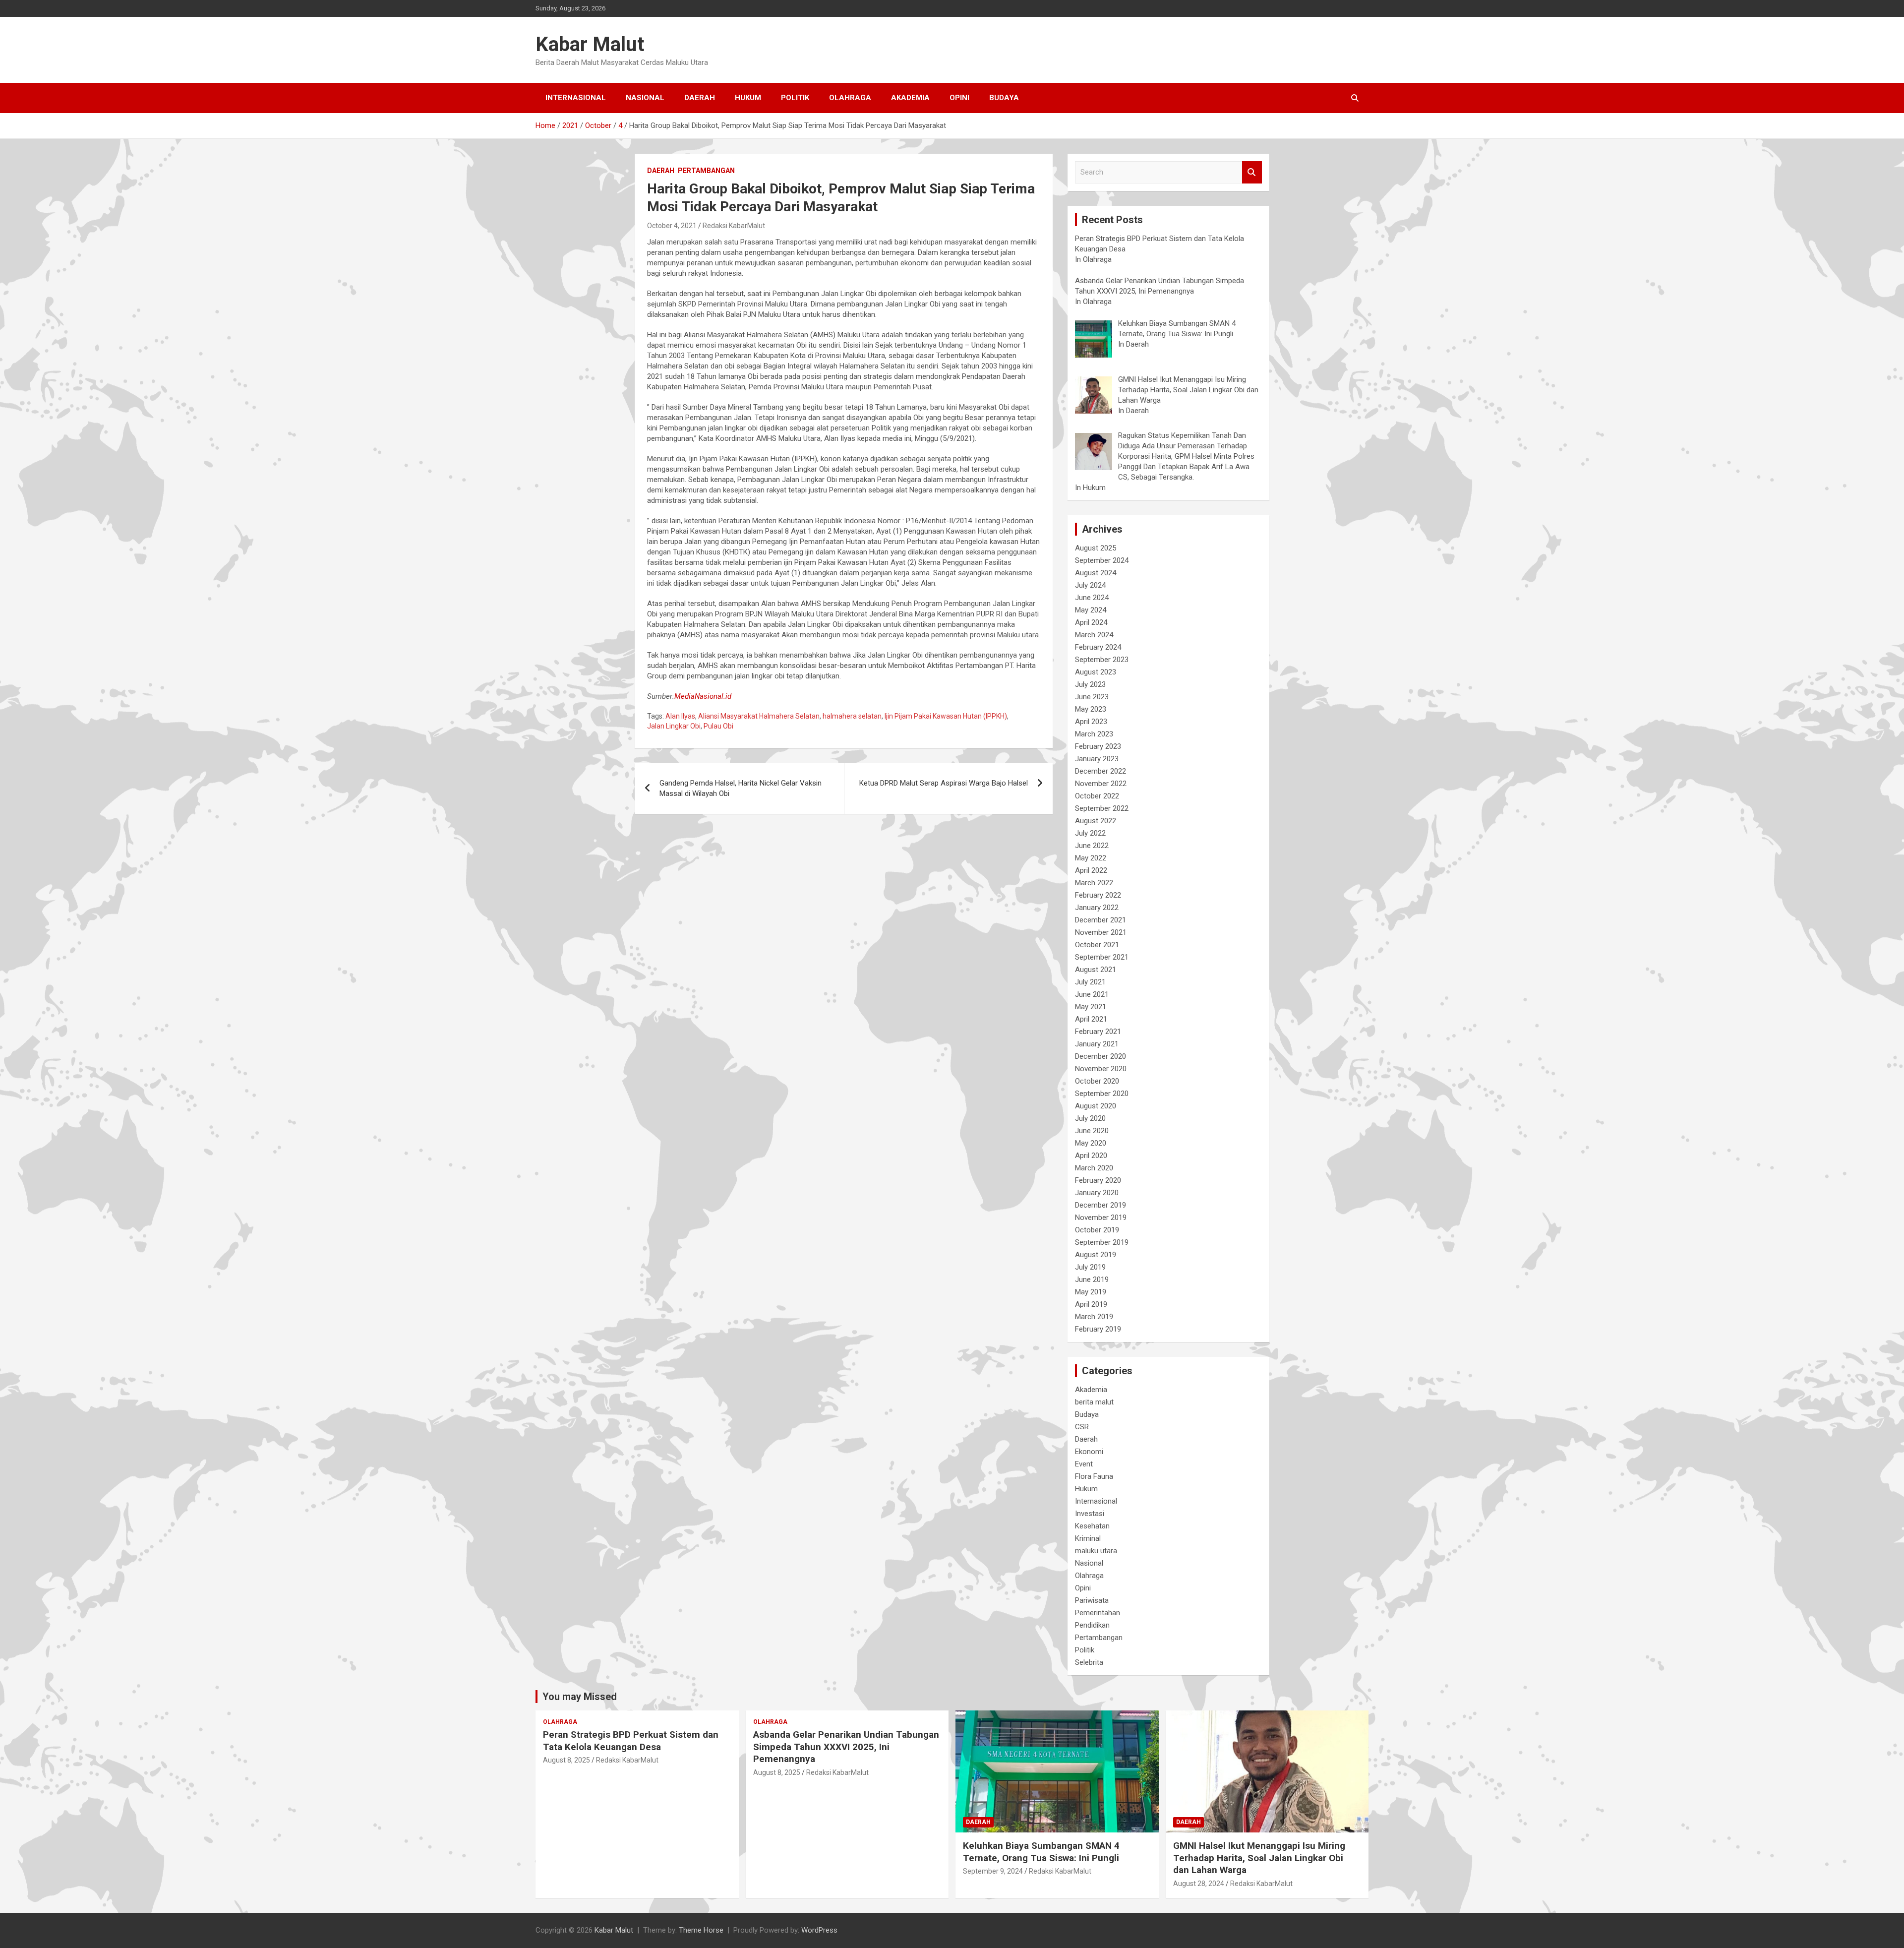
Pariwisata (1092, 1600)
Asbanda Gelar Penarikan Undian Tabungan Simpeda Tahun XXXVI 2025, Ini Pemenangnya (846, 1747)
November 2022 (1101, 784)
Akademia (910, 98)
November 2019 (1101, 1217)
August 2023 (1096, 672)
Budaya (1004, 98)
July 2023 (1090, 684)
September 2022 (1102, 808)
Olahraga (850, 98)
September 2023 (1102, 660)
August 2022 (1096, 821)
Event (1084, 1464)
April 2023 (1091, 722)
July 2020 (1090, 1118)
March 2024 (1094, 635)
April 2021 (1091, 1019)
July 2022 (1090, 833)
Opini (959, 98)
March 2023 (1094, 734)
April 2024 (1091, 622)
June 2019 (1092, 1279)
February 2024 (1098, 647)
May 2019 (1091, 1292)
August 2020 (1096, 1106)
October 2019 (1097, 1230)
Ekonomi (1089, 1452)
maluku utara (1096, 1551)
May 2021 (1091, 1007)
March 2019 (1094, 1317)
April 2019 (1091, 1304)
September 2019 (1102, 1242)
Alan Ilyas (680, 716)
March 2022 (1094, 883)
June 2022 (1092, 846)
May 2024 (1091, 610)
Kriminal (1088, 1538)
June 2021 (1092, 994)
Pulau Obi (718, 726)
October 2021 (1097, 945)
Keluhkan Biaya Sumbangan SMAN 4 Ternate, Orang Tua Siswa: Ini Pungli (1041, 1852)
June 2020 (1092, 1131)
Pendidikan (1092, 1625)
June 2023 (1092, 697)
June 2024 (1092, 598)
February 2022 (1098, 895)
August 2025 (1096, 548)
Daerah (700, 98)
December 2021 (1101, 920)
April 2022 (1091, 870)
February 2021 (1098, 1032)
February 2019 (1098, 1329)
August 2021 (1096, 970)
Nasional (645, 98)
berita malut (1094, 1402)
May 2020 (1091, 1143)
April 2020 (1091, 1156)
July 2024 (1090, 585)
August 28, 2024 (1199, 1884)
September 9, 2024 (993, 1871)
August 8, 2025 (566, 1760)
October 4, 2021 (672, 226)
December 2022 (1101, 771)
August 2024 (1096, 573)
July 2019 (1090, 1267)
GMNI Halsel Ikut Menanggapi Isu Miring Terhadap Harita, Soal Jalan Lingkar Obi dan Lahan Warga (1259, 1858)
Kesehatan (1092, 1526)
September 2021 (1102, 957)
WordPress (819, 1930)
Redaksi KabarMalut (734, 226)
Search (1252, 172)
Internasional (576, 98)
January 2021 (1097, 1044)
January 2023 (1097, 759)
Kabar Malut (590, 44)
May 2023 (1091, 709)
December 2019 (1101, 1205)
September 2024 (1102, 560)
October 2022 (1097, 796)
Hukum (748, 98)
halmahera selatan (852, 716)
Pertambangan (706, 171)
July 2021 (1090, 982)
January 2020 (1097, 1193)
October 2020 (1097, 1081)
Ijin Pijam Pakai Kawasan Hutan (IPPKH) (946, 716)
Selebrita (1089, 1662)
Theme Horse (701, 1930)
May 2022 (1091, 858)
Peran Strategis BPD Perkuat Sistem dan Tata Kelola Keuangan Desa (631, 1741)
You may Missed (580, 1697)
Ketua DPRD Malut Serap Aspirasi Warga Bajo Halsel (944, 783)
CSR (1082, 1427)
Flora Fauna (1094, 1476)
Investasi (1090, 1514)
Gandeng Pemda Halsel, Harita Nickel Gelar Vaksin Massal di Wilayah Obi (741, 788)
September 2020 (1102, 1094)
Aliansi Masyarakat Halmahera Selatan (759, 716)
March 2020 (1094, 1168)
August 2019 (1096, 1255)
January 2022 (1097, 908)
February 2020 (1098, 1180)
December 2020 (1101, 1056)
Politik (795, 98)
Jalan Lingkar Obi (674, 726)
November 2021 (1101, 932)
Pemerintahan (1098, 1613)
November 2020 (1101, 1069)
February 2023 (1098, 746)
